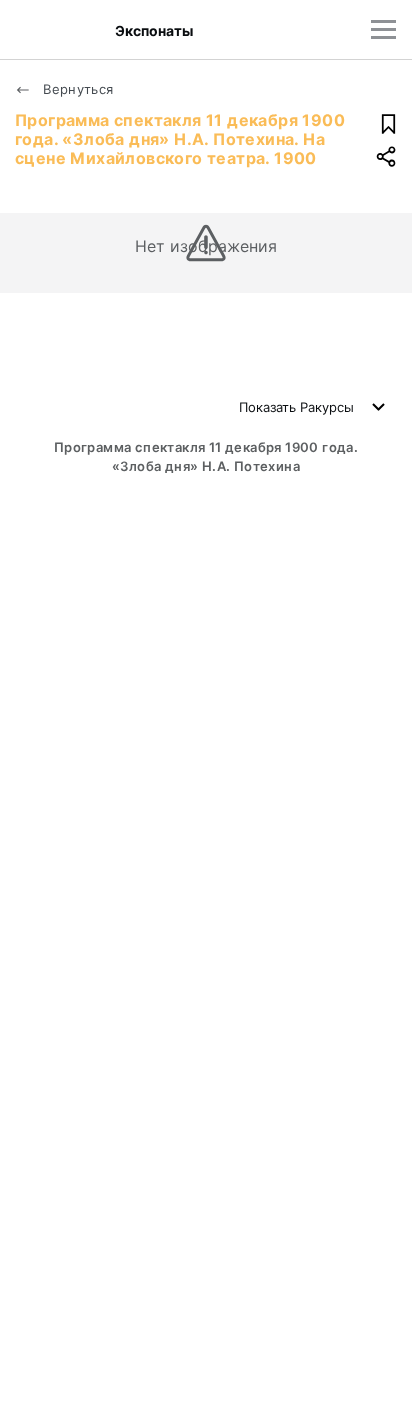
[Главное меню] (383, 29)
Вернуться (76, 89)
